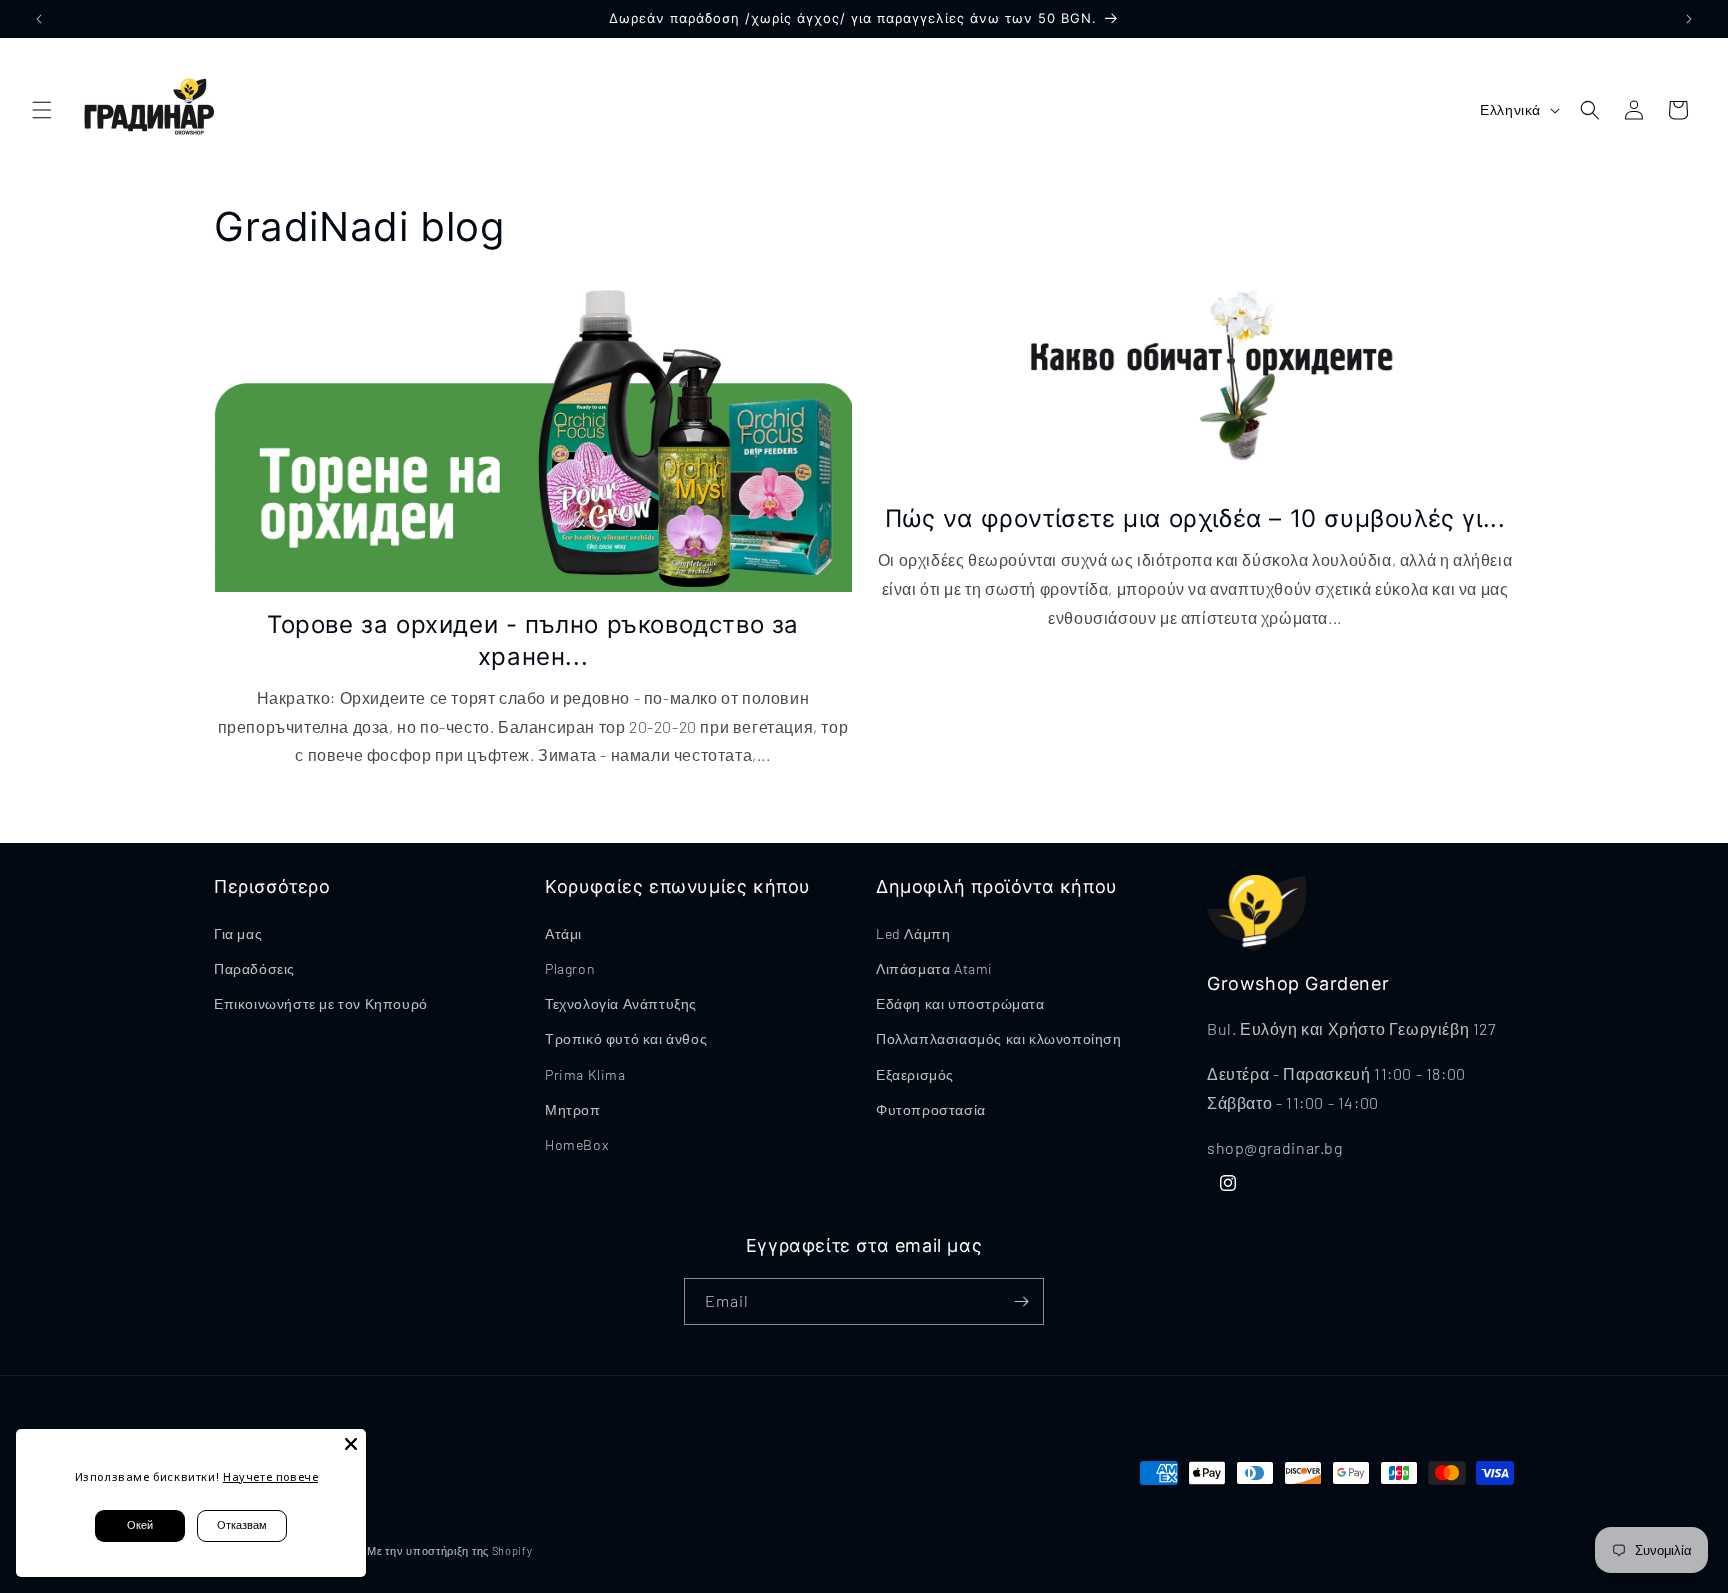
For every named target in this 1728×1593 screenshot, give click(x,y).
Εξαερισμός (915, 1074)
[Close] (351, 1444)
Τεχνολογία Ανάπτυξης (621, 1003)
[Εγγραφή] (1021, 1301)
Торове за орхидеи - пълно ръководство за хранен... (533, 640)
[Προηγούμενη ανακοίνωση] (39, 19)
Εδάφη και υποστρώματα (960, 1003)
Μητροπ (573, 1109)
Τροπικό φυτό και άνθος (626, 1038)
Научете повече (270, 1476)
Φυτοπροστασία (931, 1109)
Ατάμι (563, 933)
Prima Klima (585, 1074)
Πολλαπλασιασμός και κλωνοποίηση (999, 1038)
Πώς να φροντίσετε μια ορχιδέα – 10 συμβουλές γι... (1195, 518)
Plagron (570, 968)
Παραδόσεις (254, 968)
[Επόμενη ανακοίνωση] (1689, 19)
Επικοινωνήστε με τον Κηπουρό (321, 1003)
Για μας (238, 933)
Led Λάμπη (913, 933)
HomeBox (576, 1144)
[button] (42, 110)
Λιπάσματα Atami (934, 968)
